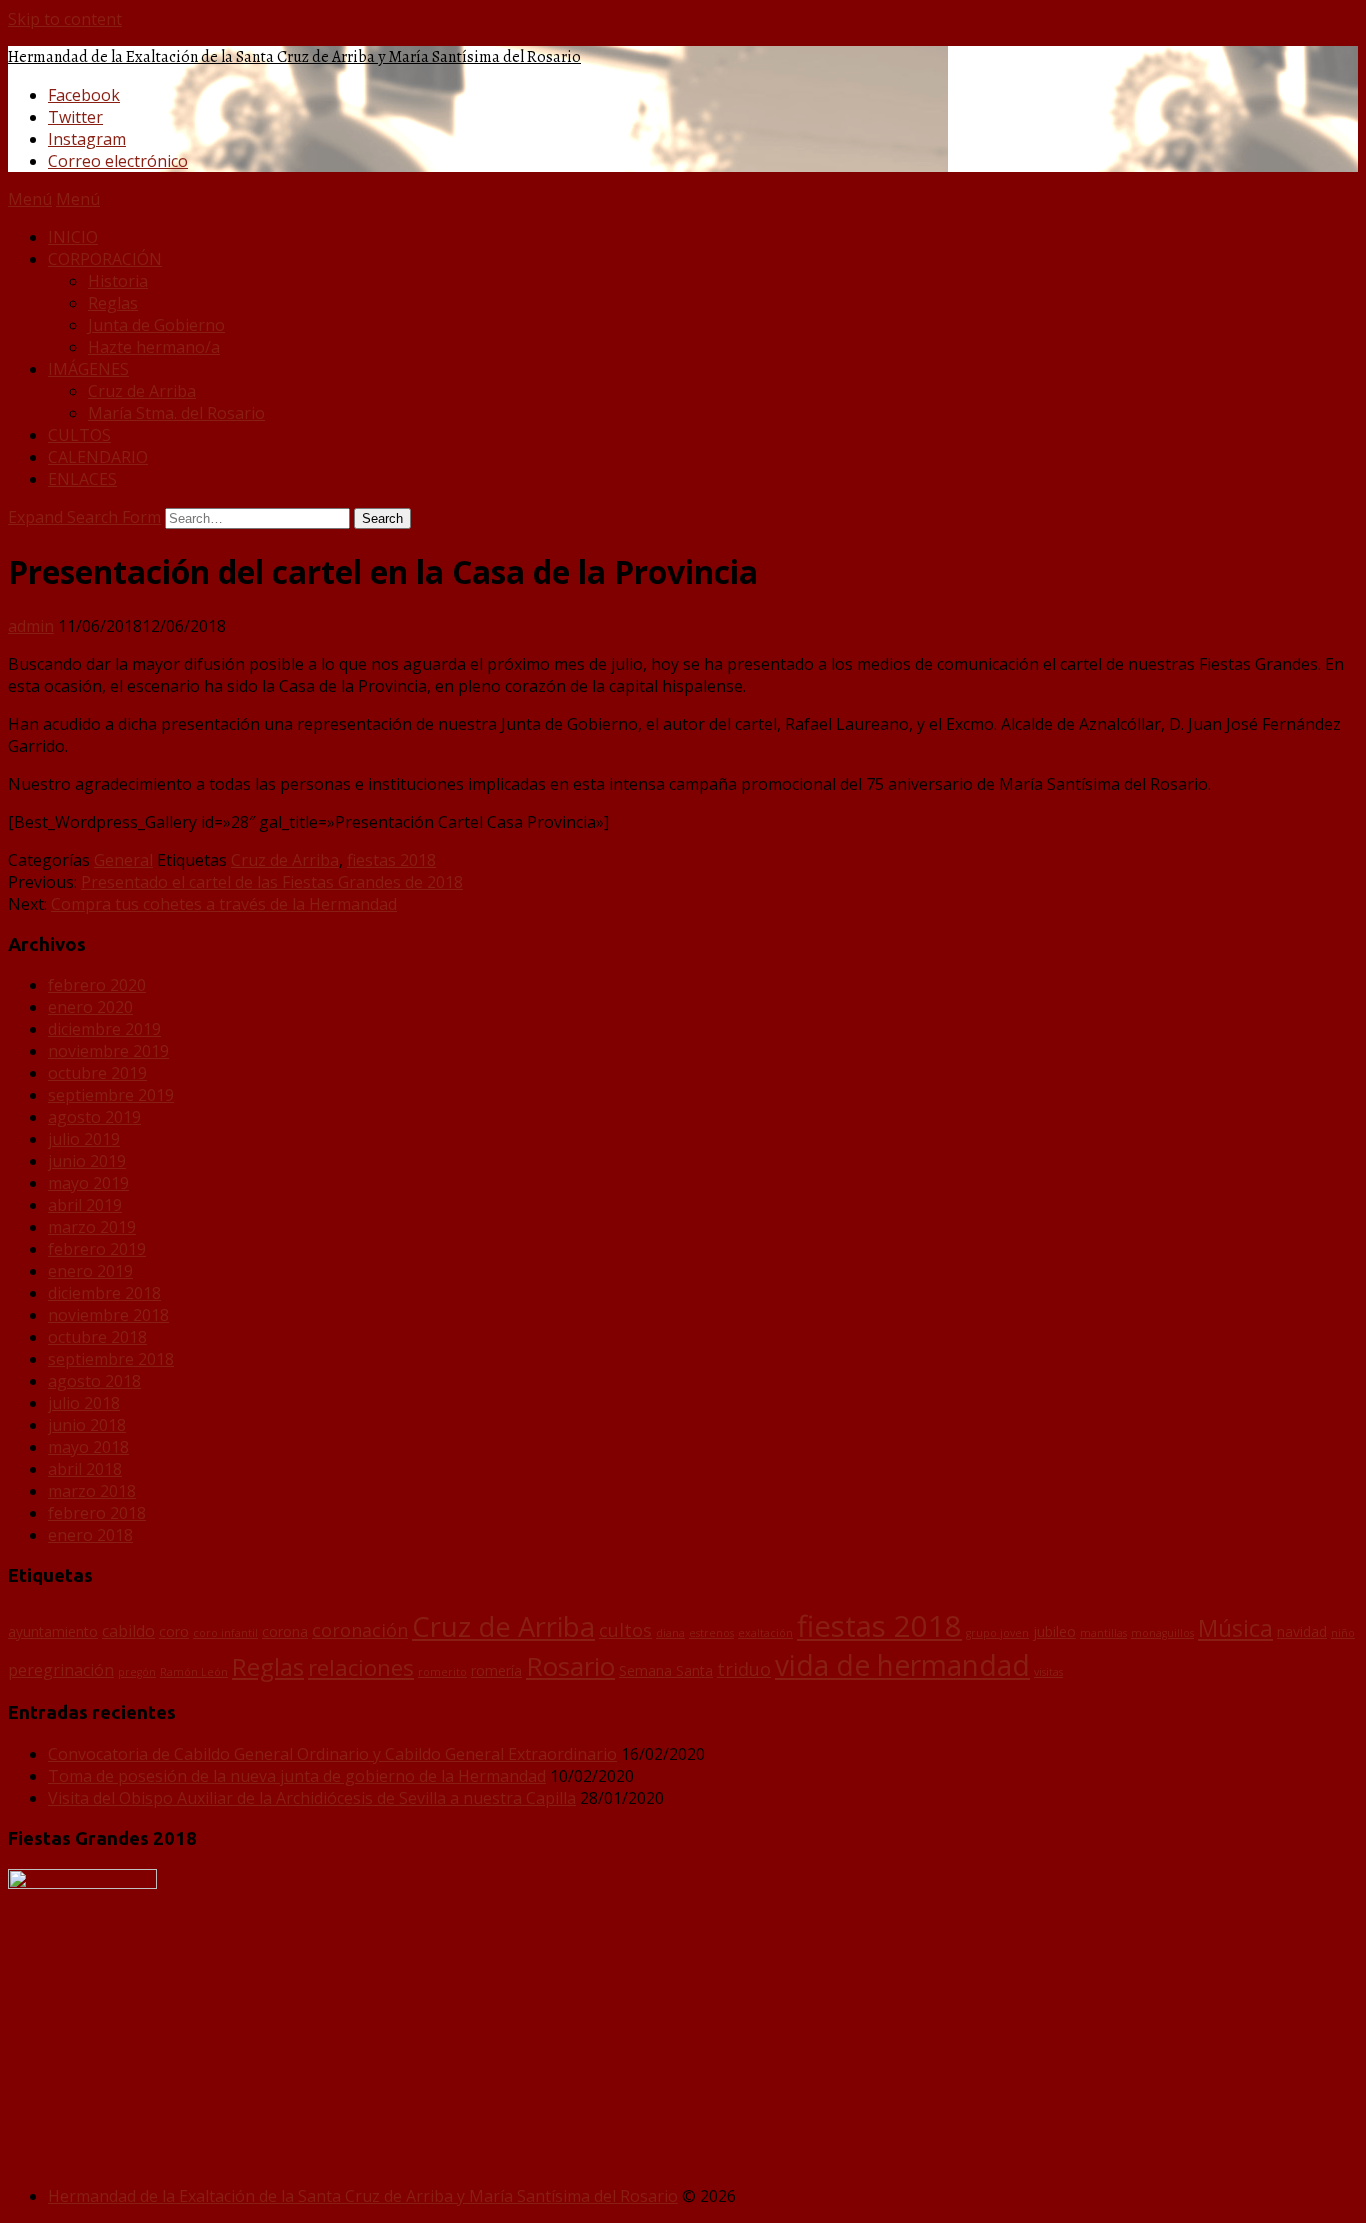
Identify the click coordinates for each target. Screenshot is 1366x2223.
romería (496, 1670)
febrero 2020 (97, 985)
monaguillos (1162, 1633)
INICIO (73, 237)
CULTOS (79, 435)
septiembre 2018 (111, 1359)
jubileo (1054, 1631)
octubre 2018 (97, 1337)
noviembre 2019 (108, 1051)
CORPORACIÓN (105, 259)
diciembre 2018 (104, 1293)
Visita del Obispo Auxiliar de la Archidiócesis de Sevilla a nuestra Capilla (312, 1798)
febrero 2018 (97, 1513)
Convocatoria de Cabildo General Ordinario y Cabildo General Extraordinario (332, 1754)
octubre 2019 (97, 1073)
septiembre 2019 (111, 1095)
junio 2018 (87, 1425)
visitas (1048, 1672)
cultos (625, 1630)
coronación (360, 1630)
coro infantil (225, 1633)
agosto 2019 (94, 1117)
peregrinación (61, 1670)
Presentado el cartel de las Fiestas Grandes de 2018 (272, 882)
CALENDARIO (98, 457)
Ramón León (194, 1672)
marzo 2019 (92, 1227)
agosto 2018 (94, 1381)
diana (670, 1633)
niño (1343, 1633)
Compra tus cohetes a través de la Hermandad (224, 904)
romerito (442, 1672)
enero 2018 (90, 1535)
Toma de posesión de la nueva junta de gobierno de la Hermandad (297, 1776)
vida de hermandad (902, 1665)
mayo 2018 (88, 1447)
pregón (137, 1672)
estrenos (711, 1633)
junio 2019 (87, 1161)
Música (1235, 1628)
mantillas (1103, 1633)
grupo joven (997, 1633)
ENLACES (82, 479)
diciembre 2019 (104, 1029)
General (123, 860)
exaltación (765, 1633)
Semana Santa (666, 1670)
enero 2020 (90, 1007)
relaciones (361, 1667)
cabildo (128, 1631)
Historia (118, 281)
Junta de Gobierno (156, 325)
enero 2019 (90, 1271)
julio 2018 (84, 1403)
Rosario (570, 1666)
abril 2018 (85, 1469)
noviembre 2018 (108, 1315)
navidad (1302, 1631)
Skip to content (65, 19)
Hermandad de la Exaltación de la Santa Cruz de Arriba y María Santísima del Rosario (294, 57)
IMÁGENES (88, 369)
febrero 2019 (97, 1249)
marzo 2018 (92, 1491)
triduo (744, 1669)
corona (285, 1631)
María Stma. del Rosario (176, 413)
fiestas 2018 (391, 860)
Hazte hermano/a (154, 347)
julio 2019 (84, 1139)
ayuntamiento (53, 1631)
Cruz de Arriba (142, 391)
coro (174, 1631)
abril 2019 (85, 1205)
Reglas (113, 303)
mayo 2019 (88, 1183)
